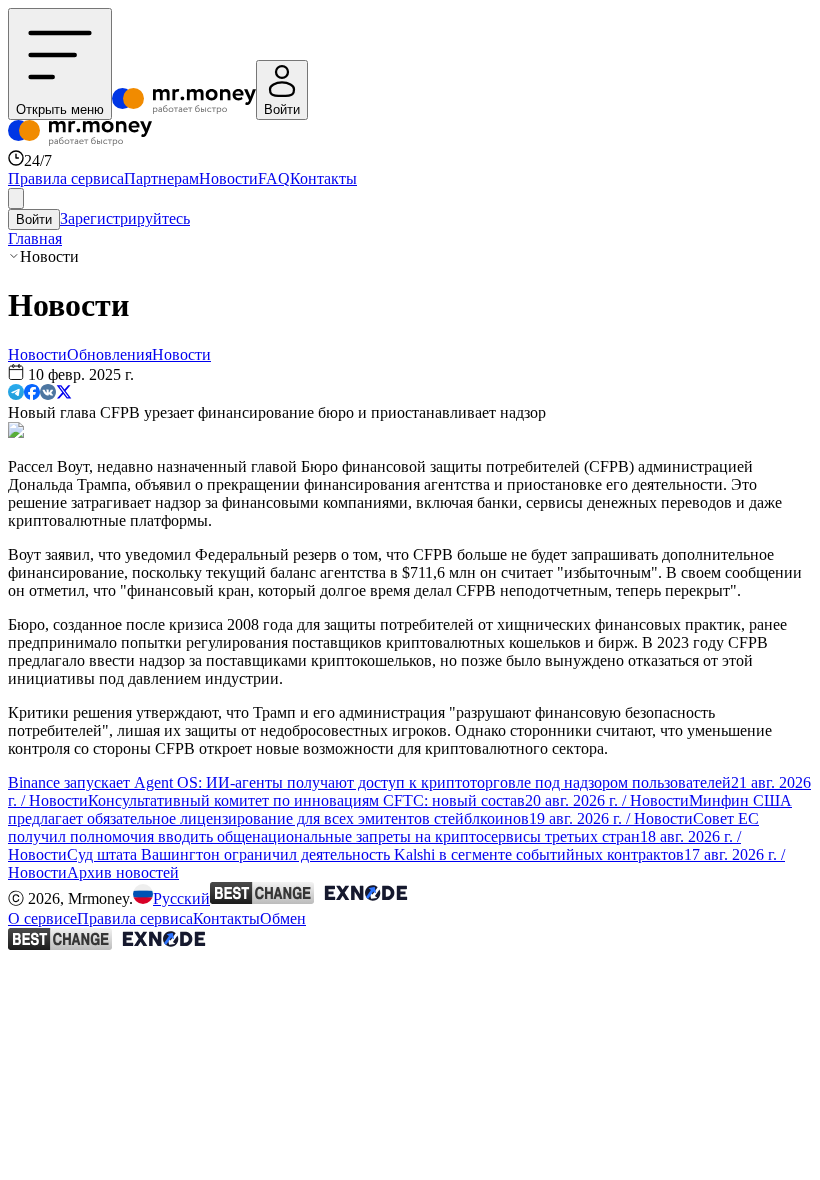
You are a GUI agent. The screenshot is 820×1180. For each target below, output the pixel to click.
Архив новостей (123, 872)
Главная (35, 238)
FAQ (274, 178)
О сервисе (42, 918)
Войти (34, 219)
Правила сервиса (66, 178)
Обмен (283, 918)
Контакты (323, 178)
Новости (228, 178)
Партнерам (161, 178)
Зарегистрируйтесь (125, 218)
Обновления (109, 354)
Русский (181, 898)
